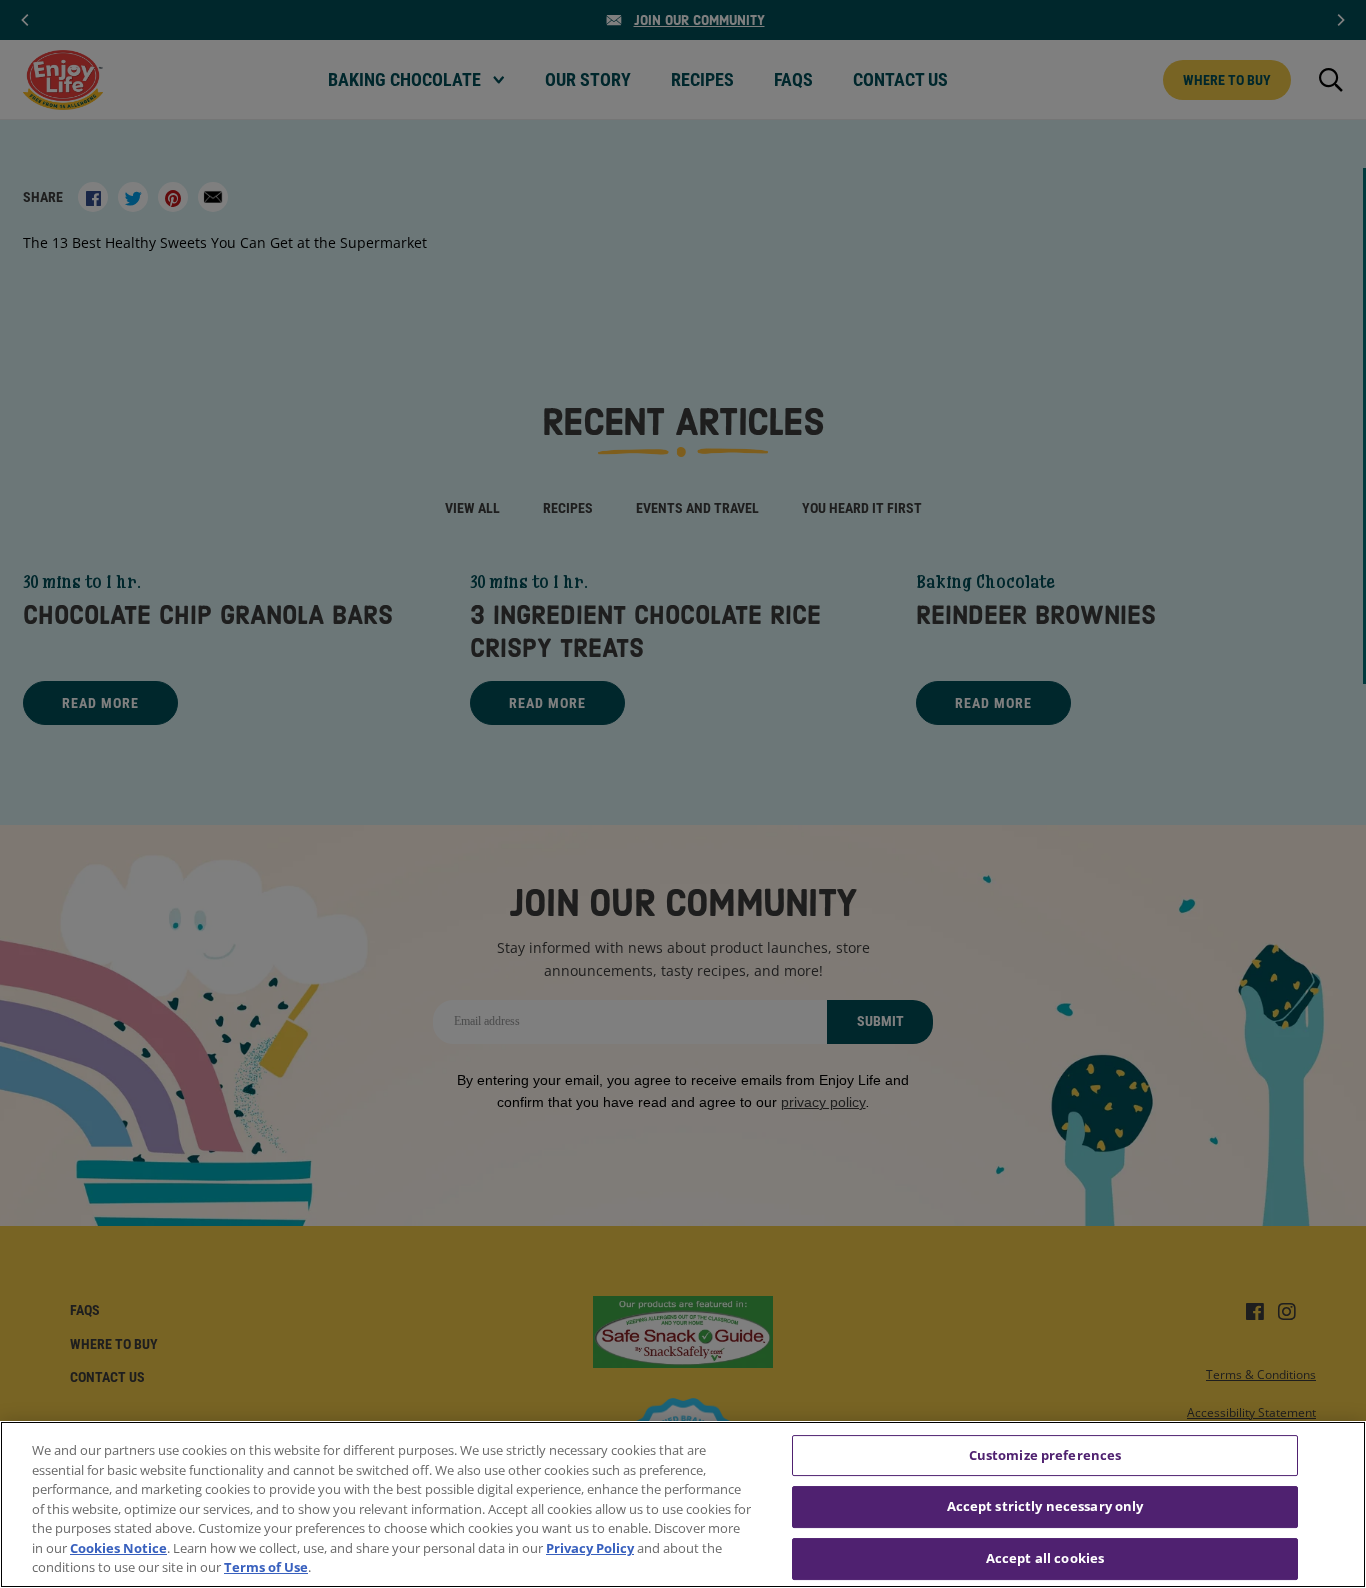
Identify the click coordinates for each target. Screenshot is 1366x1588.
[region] (683, 1504)
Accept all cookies (1045, 1558)
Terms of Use (266, 1567)
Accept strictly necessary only (1045, 1506)
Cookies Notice (118, 1548)
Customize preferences (1045, 1455)
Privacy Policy (590, 1548)
